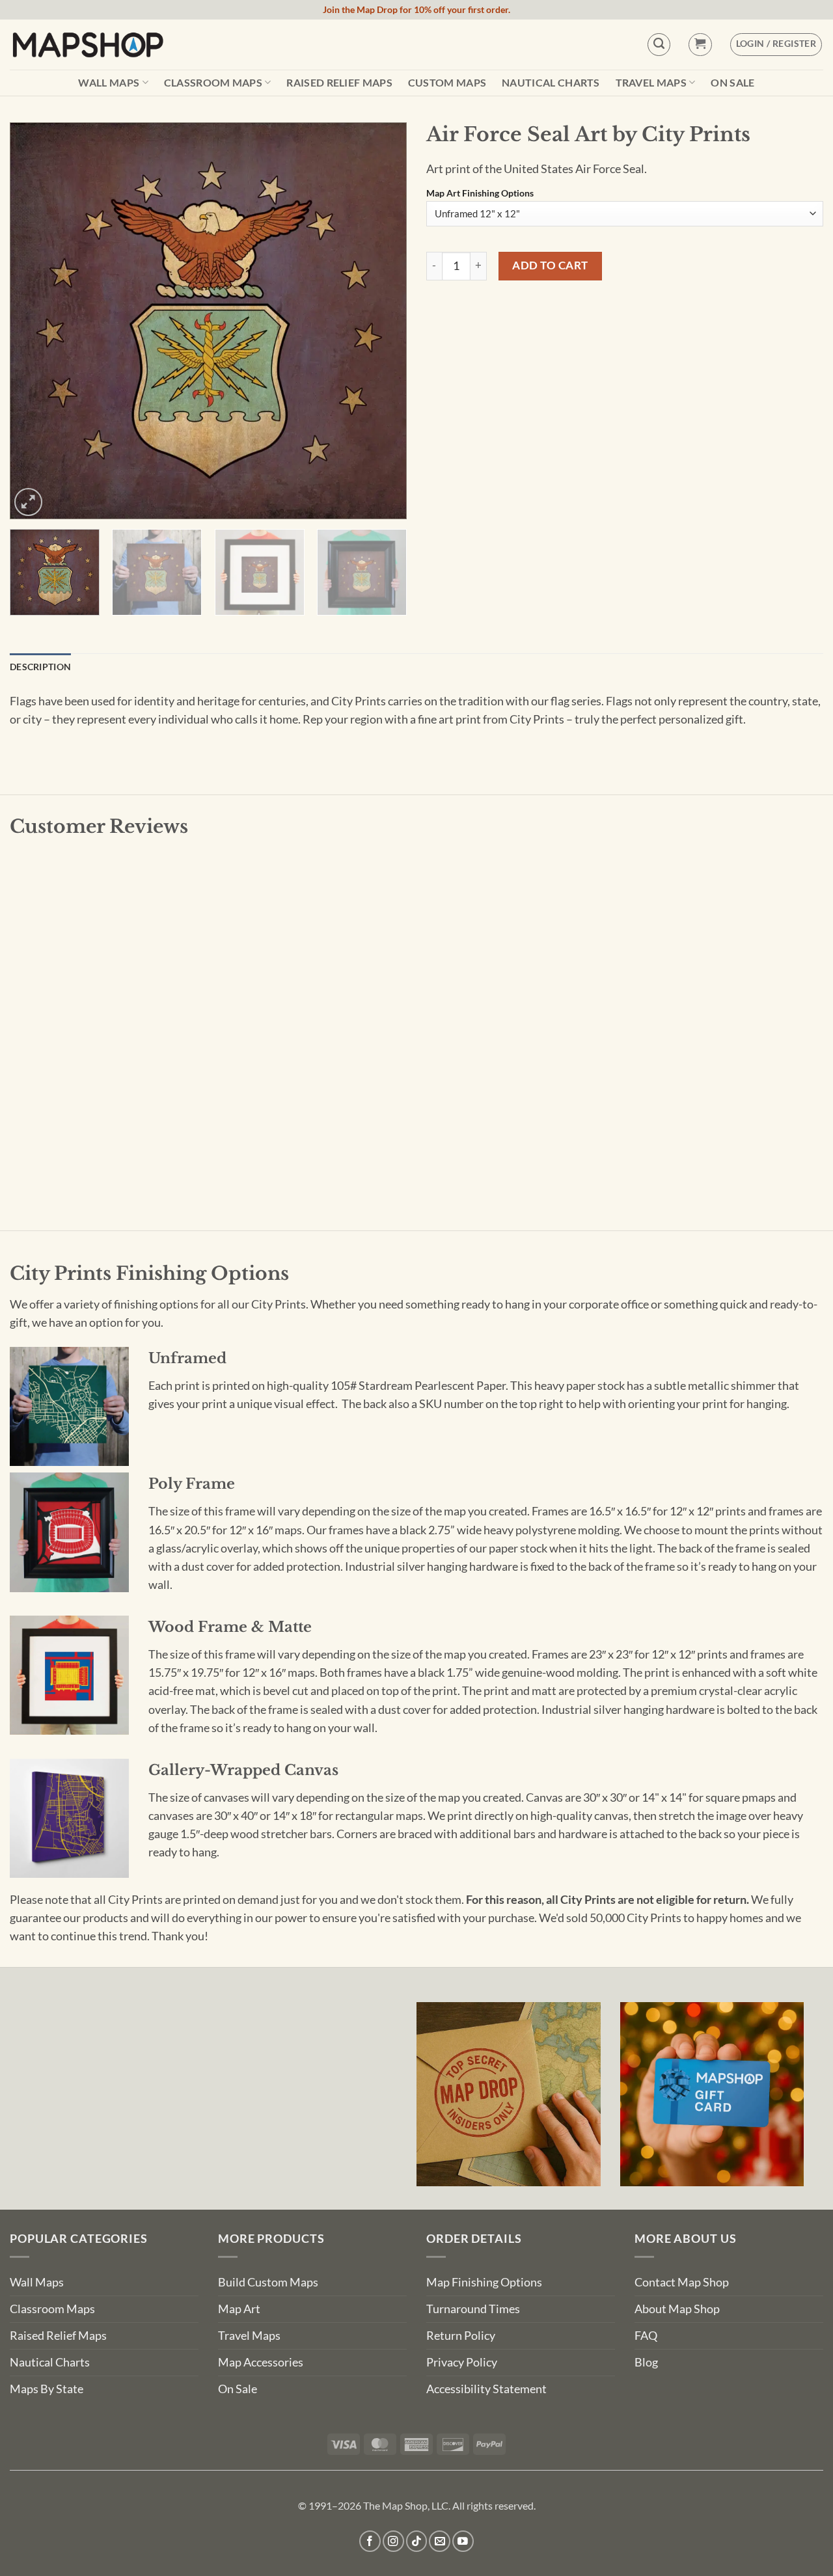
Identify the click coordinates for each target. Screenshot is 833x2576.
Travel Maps (651, 82)
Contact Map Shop (682, 2282)
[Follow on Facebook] (370, 2541)
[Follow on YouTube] (463, 2541)
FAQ (646, 2336)
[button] (700, 45)
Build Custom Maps (268, 2282)
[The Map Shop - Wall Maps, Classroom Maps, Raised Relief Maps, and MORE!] (88, 44)
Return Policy (461, 2336)
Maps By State (47, 2389)
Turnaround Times (473, 2309)
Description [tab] (40, 667)
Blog (646, 2362)
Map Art (239, 2309)
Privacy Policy (462, 2362)
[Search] (659, 45)
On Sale (732, 83)
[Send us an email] (440, 2541)
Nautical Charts (551, 83)
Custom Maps (447, 83)
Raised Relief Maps (339, 83)
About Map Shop (677, 2309)
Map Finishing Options (484, 2282)
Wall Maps (109, 82)
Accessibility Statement (486, 2389)
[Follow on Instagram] (393, 2541)
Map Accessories (261, 2362)
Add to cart (550, 265)
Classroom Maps (213, 82)
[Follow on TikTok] (417, 2541)
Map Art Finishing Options (480, 194)
